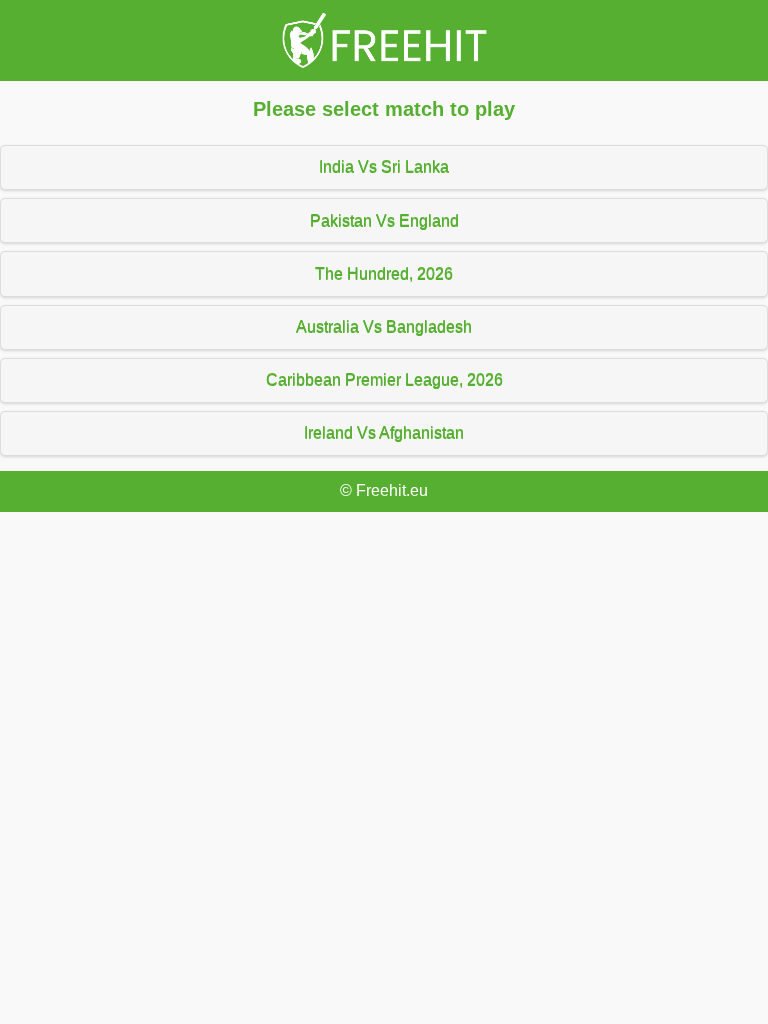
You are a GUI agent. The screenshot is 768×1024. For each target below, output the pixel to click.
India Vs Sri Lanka (384, 166)
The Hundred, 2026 (384, 273)
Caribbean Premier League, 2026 (384, 379)
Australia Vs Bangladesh (384, 326)
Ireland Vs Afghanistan (384, 432)
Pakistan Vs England (384, 220)
